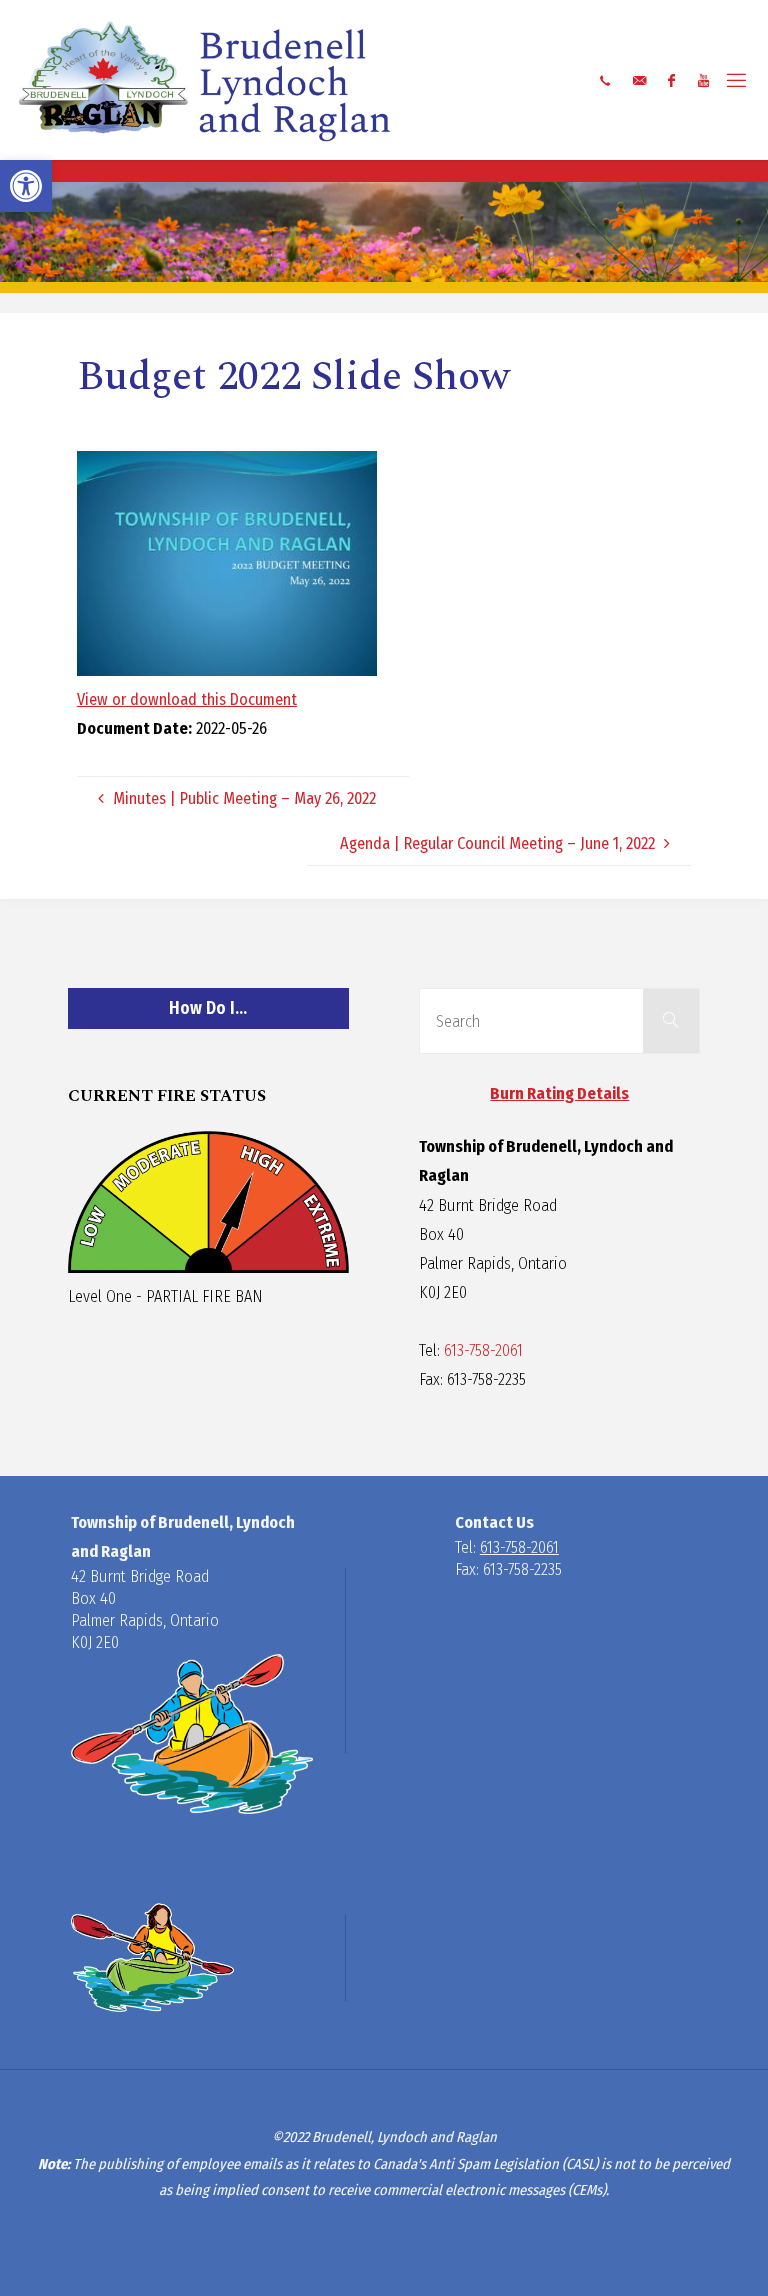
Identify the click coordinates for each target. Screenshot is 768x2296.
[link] (26, 186)
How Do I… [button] (208, 1008)
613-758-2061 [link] (483, 1350)
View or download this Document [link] (187, 699)
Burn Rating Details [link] (559, 1093)
